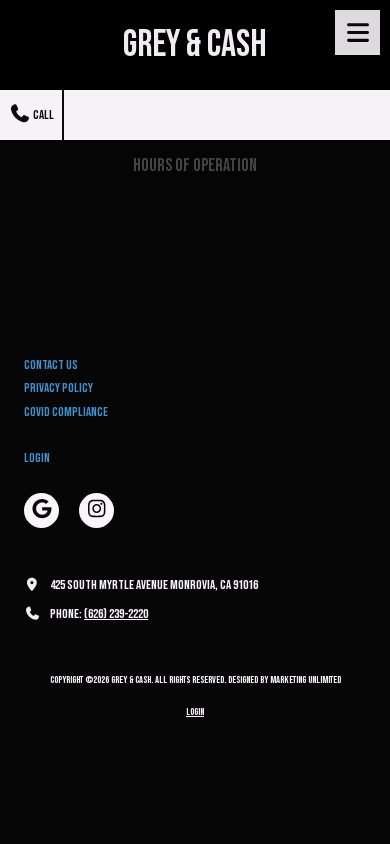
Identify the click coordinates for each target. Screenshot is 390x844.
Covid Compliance (66, 412)
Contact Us (51, 365)
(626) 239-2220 (116, 614)
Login (37, 458)
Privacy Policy (58, 388)
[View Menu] (357, 32)
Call (42, 115)
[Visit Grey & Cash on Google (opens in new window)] (41, 510)
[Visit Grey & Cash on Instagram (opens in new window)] (96, 510)
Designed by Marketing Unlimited (284, 680)
